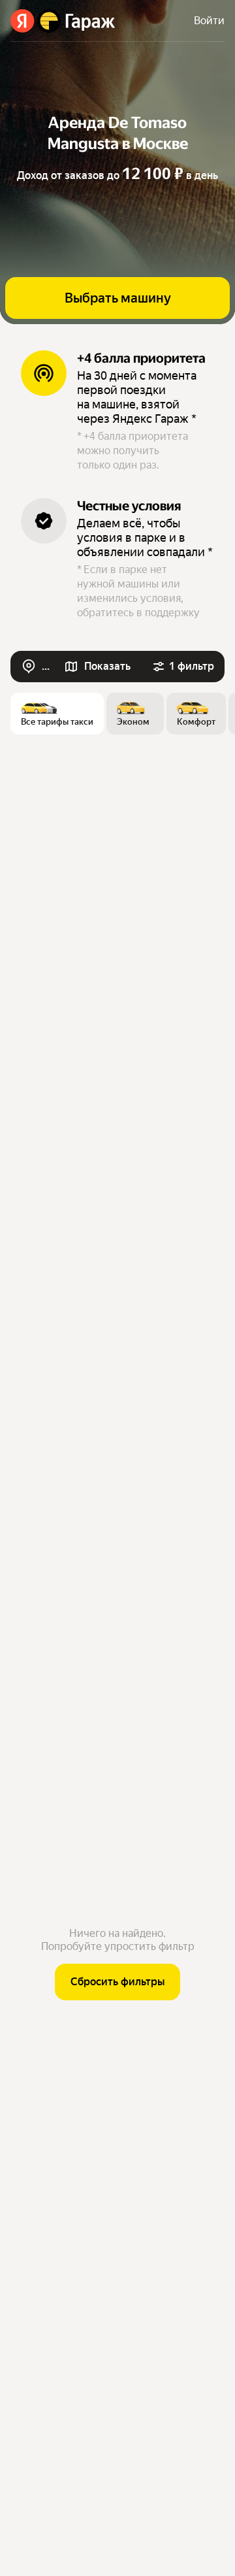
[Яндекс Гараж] (63, 21)
